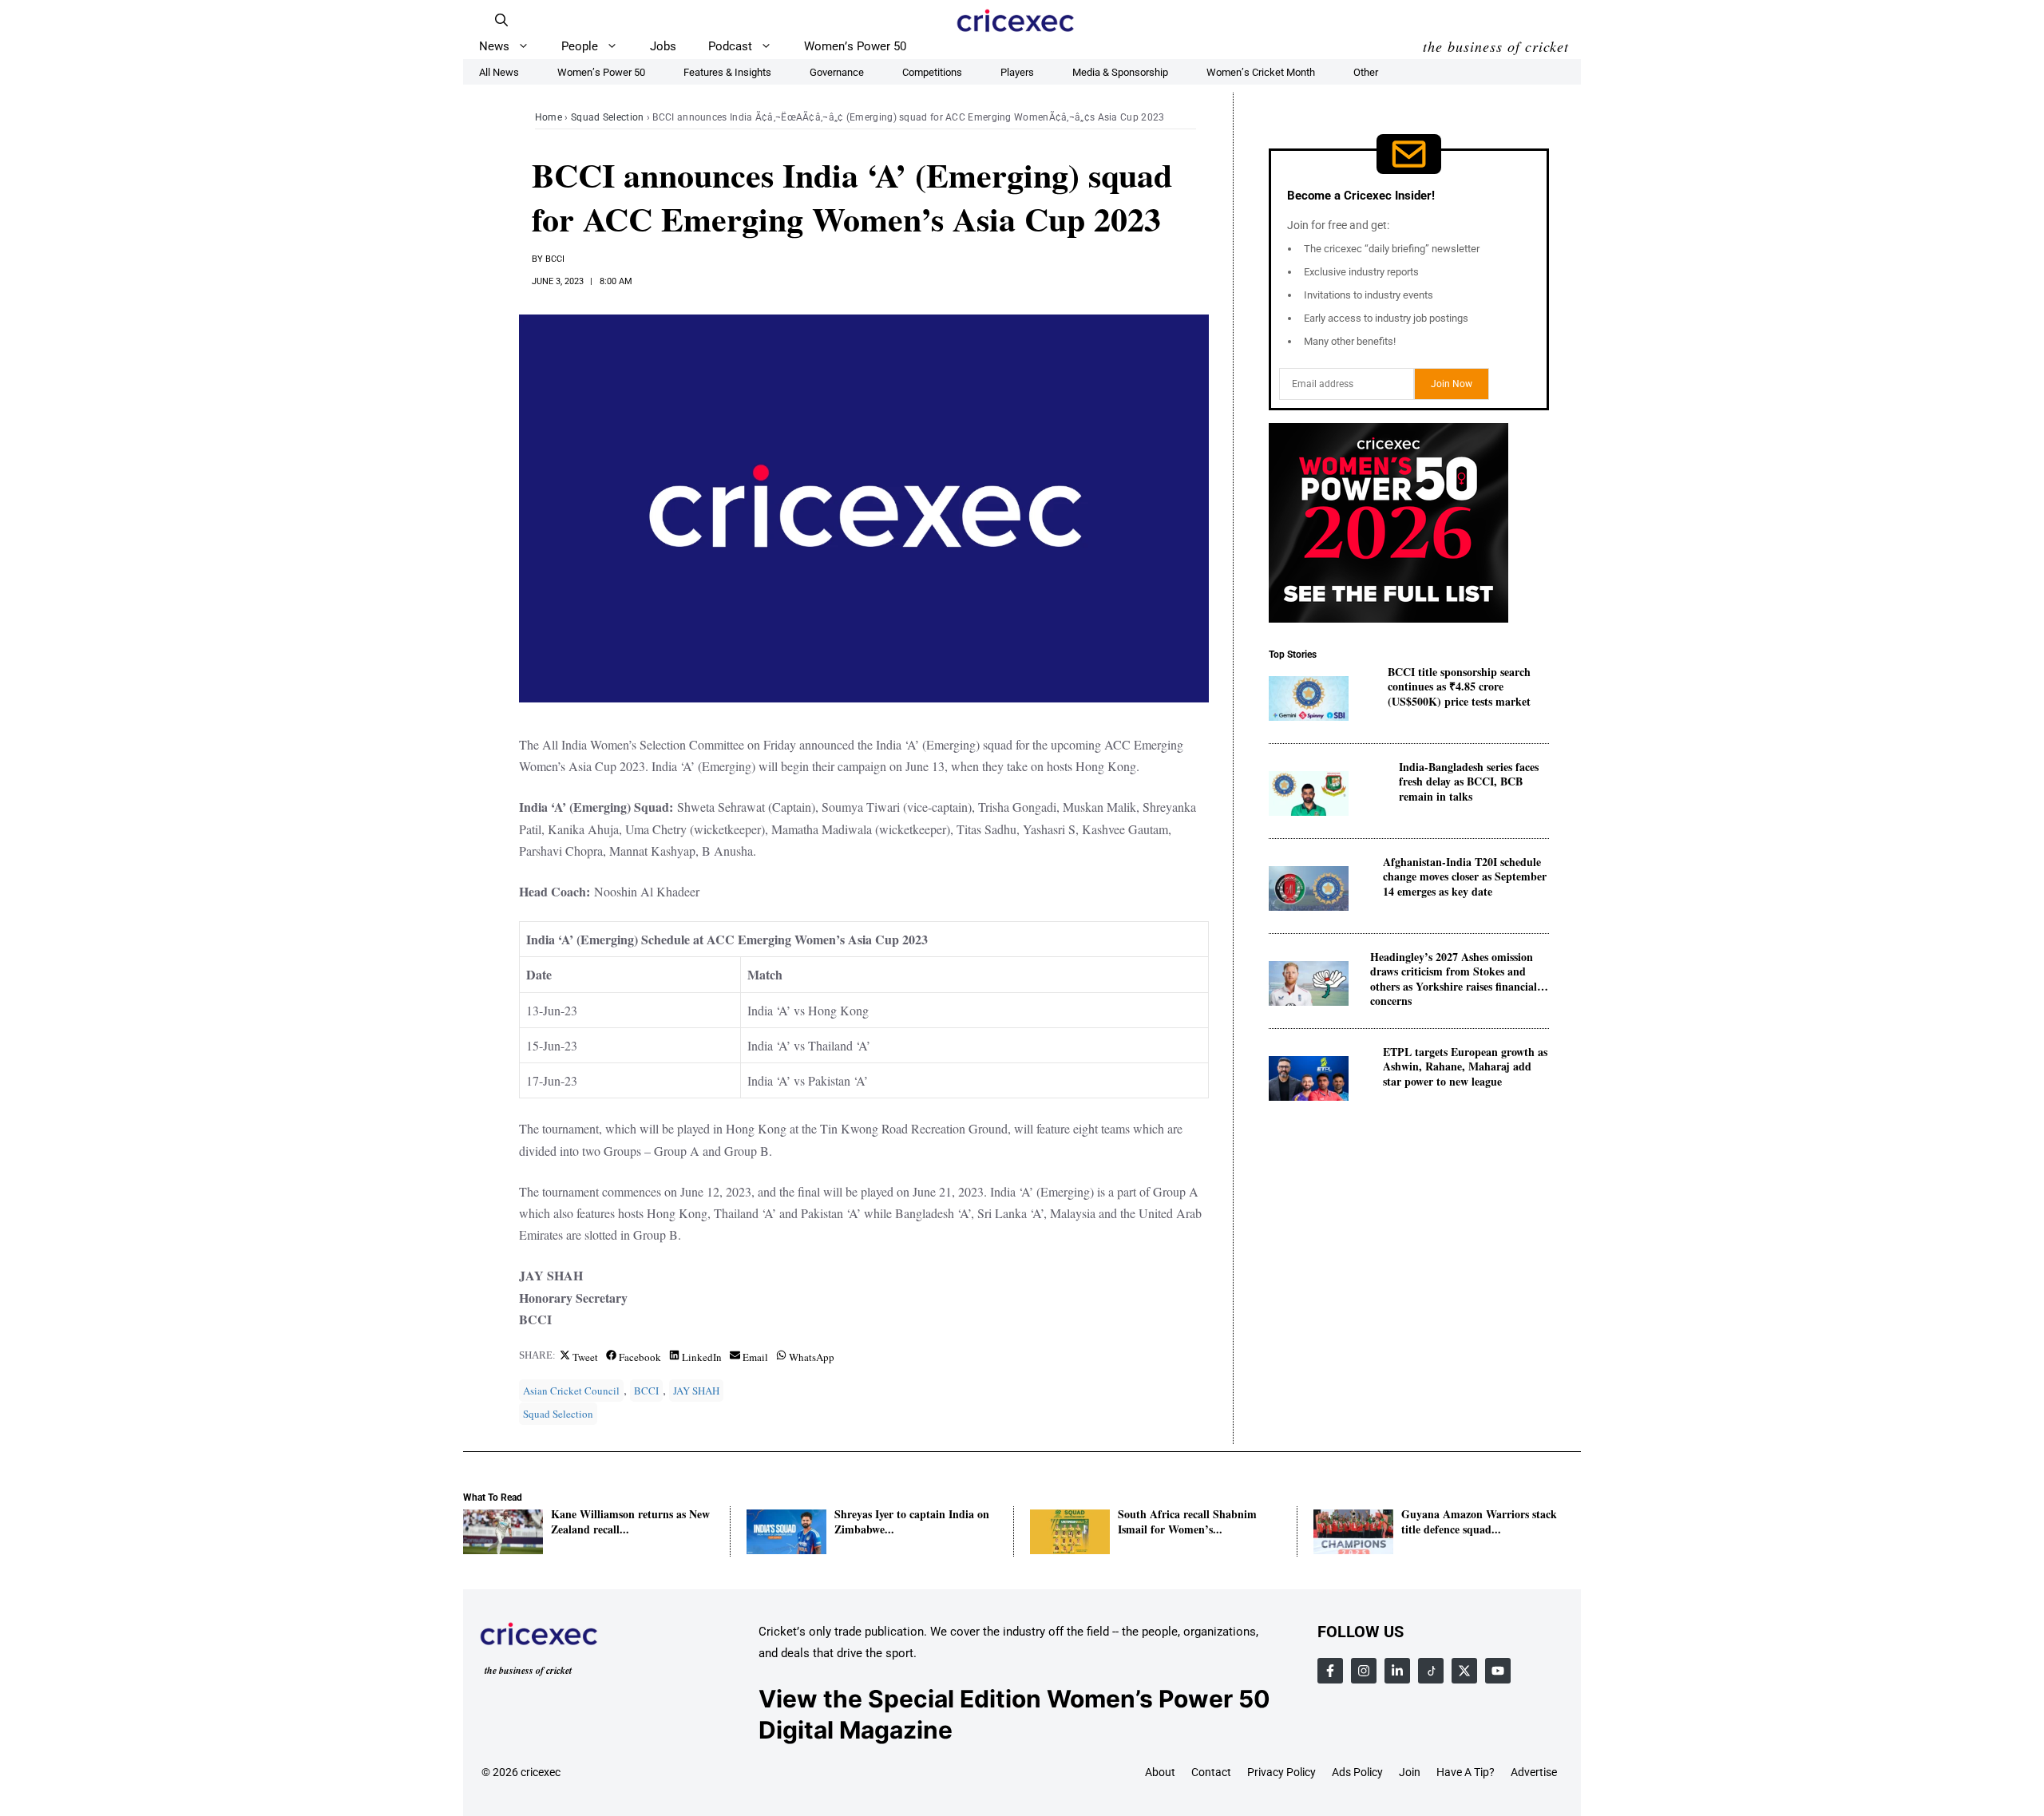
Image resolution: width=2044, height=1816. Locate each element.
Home (549, 117)
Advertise (1534, 1772)
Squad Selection (608, 117)
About (1160, 1772)
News (494, 46)
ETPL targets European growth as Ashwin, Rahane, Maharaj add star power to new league (1465, 1067)
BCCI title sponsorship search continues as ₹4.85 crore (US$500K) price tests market (1459, 687)
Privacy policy (1281, 1772)
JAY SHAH (696, 1391)
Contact (1211, 1772)
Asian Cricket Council (571, 1391)
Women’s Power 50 (855, 46)
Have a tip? (1466, 1772)
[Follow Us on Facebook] (1330, 1671)
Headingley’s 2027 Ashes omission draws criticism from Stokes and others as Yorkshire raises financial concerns (1454, 972)
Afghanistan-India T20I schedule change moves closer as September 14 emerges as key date (1465, 877)
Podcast (730, 46)
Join (1410, 1772)
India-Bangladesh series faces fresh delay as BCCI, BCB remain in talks (1469, 782)
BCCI (555, 259)
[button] (501, 20)
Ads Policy (1357, 1772)
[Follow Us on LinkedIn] (1397, 1671)
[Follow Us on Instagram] (1364, 1671)
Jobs (663, 46)
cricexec (541, 1772)
